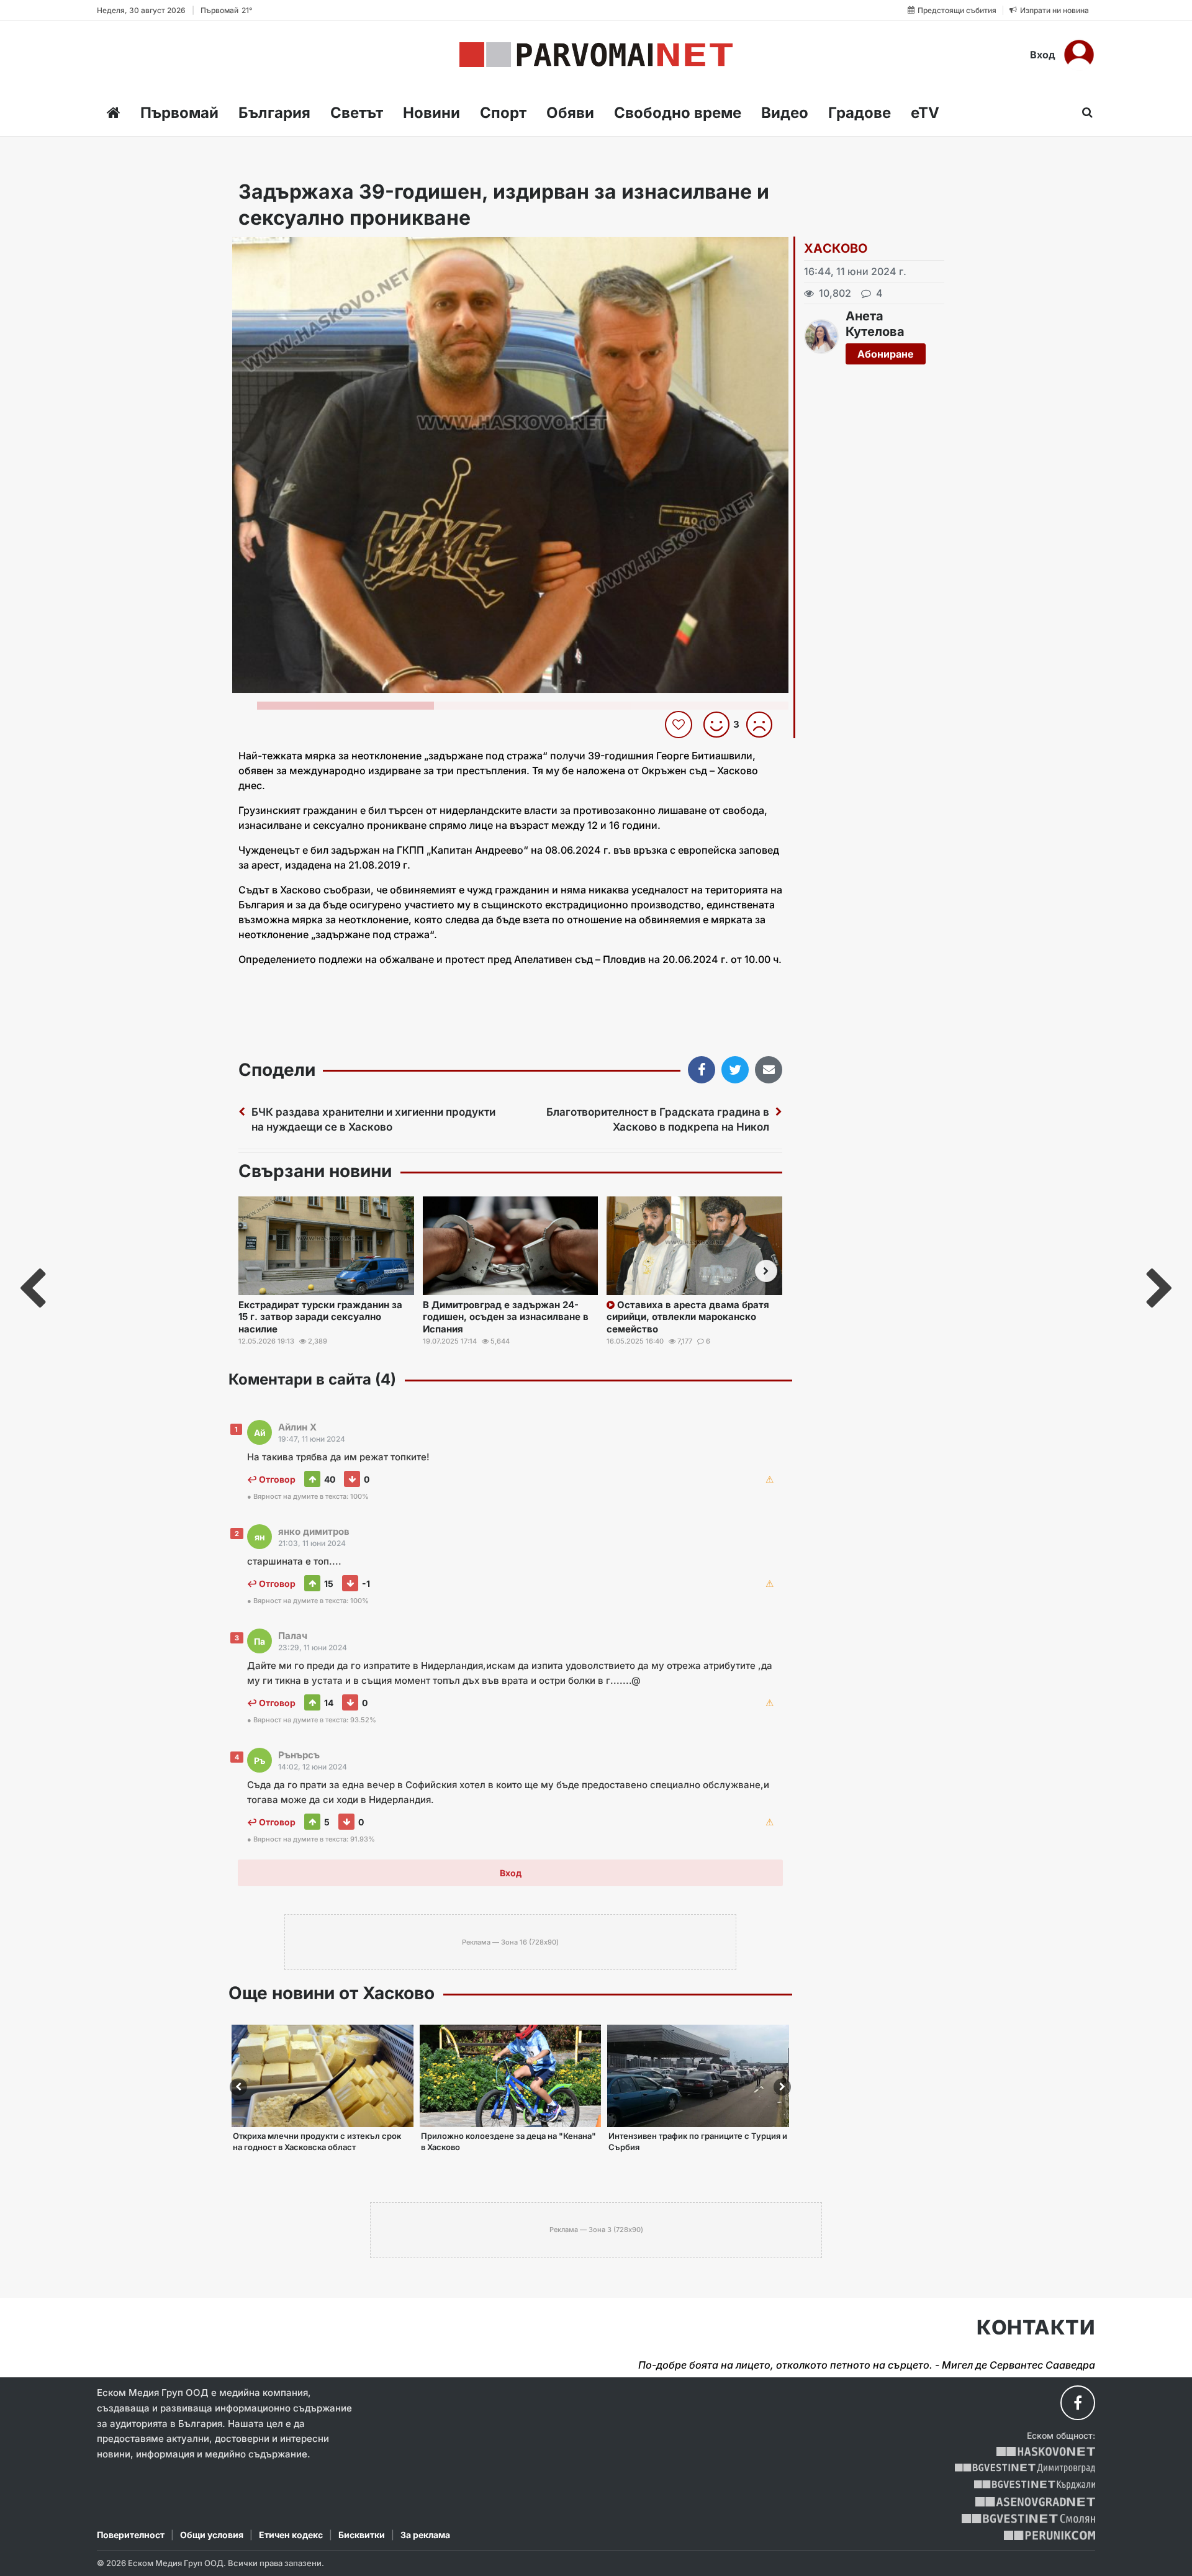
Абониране (886, 354)
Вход (1043, 55)
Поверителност (131, 2535)
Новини (431, 113)
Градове (860, 113)
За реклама (425, 2535)
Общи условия (212, 2535)
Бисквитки (362, 2535)
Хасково (836, 248)
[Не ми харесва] (764, 725)
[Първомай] (596, 55)
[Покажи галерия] (775, 273)
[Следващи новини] (766, 1271)
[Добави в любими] (680, 725)
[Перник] (1050, 2535)
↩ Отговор (271, 1479)
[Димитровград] (1025, 2468)
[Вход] (1079, 55)
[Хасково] (1046, 2452)
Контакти (1036, 2328)
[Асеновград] (1035, 2502)
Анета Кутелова (875, 324)
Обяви (570, 113)
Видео (785, 113)
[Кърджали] (1035, 2485)
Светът (357, 113)
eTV (925, 113)
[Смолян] (1028, 2519)
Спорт (503, 113)
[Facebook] (1078, 2403)
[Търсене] (1084, 112)
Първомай (179, 113)
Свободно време (678, 113)
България (274, 113)
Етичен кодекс (291, 2535)
